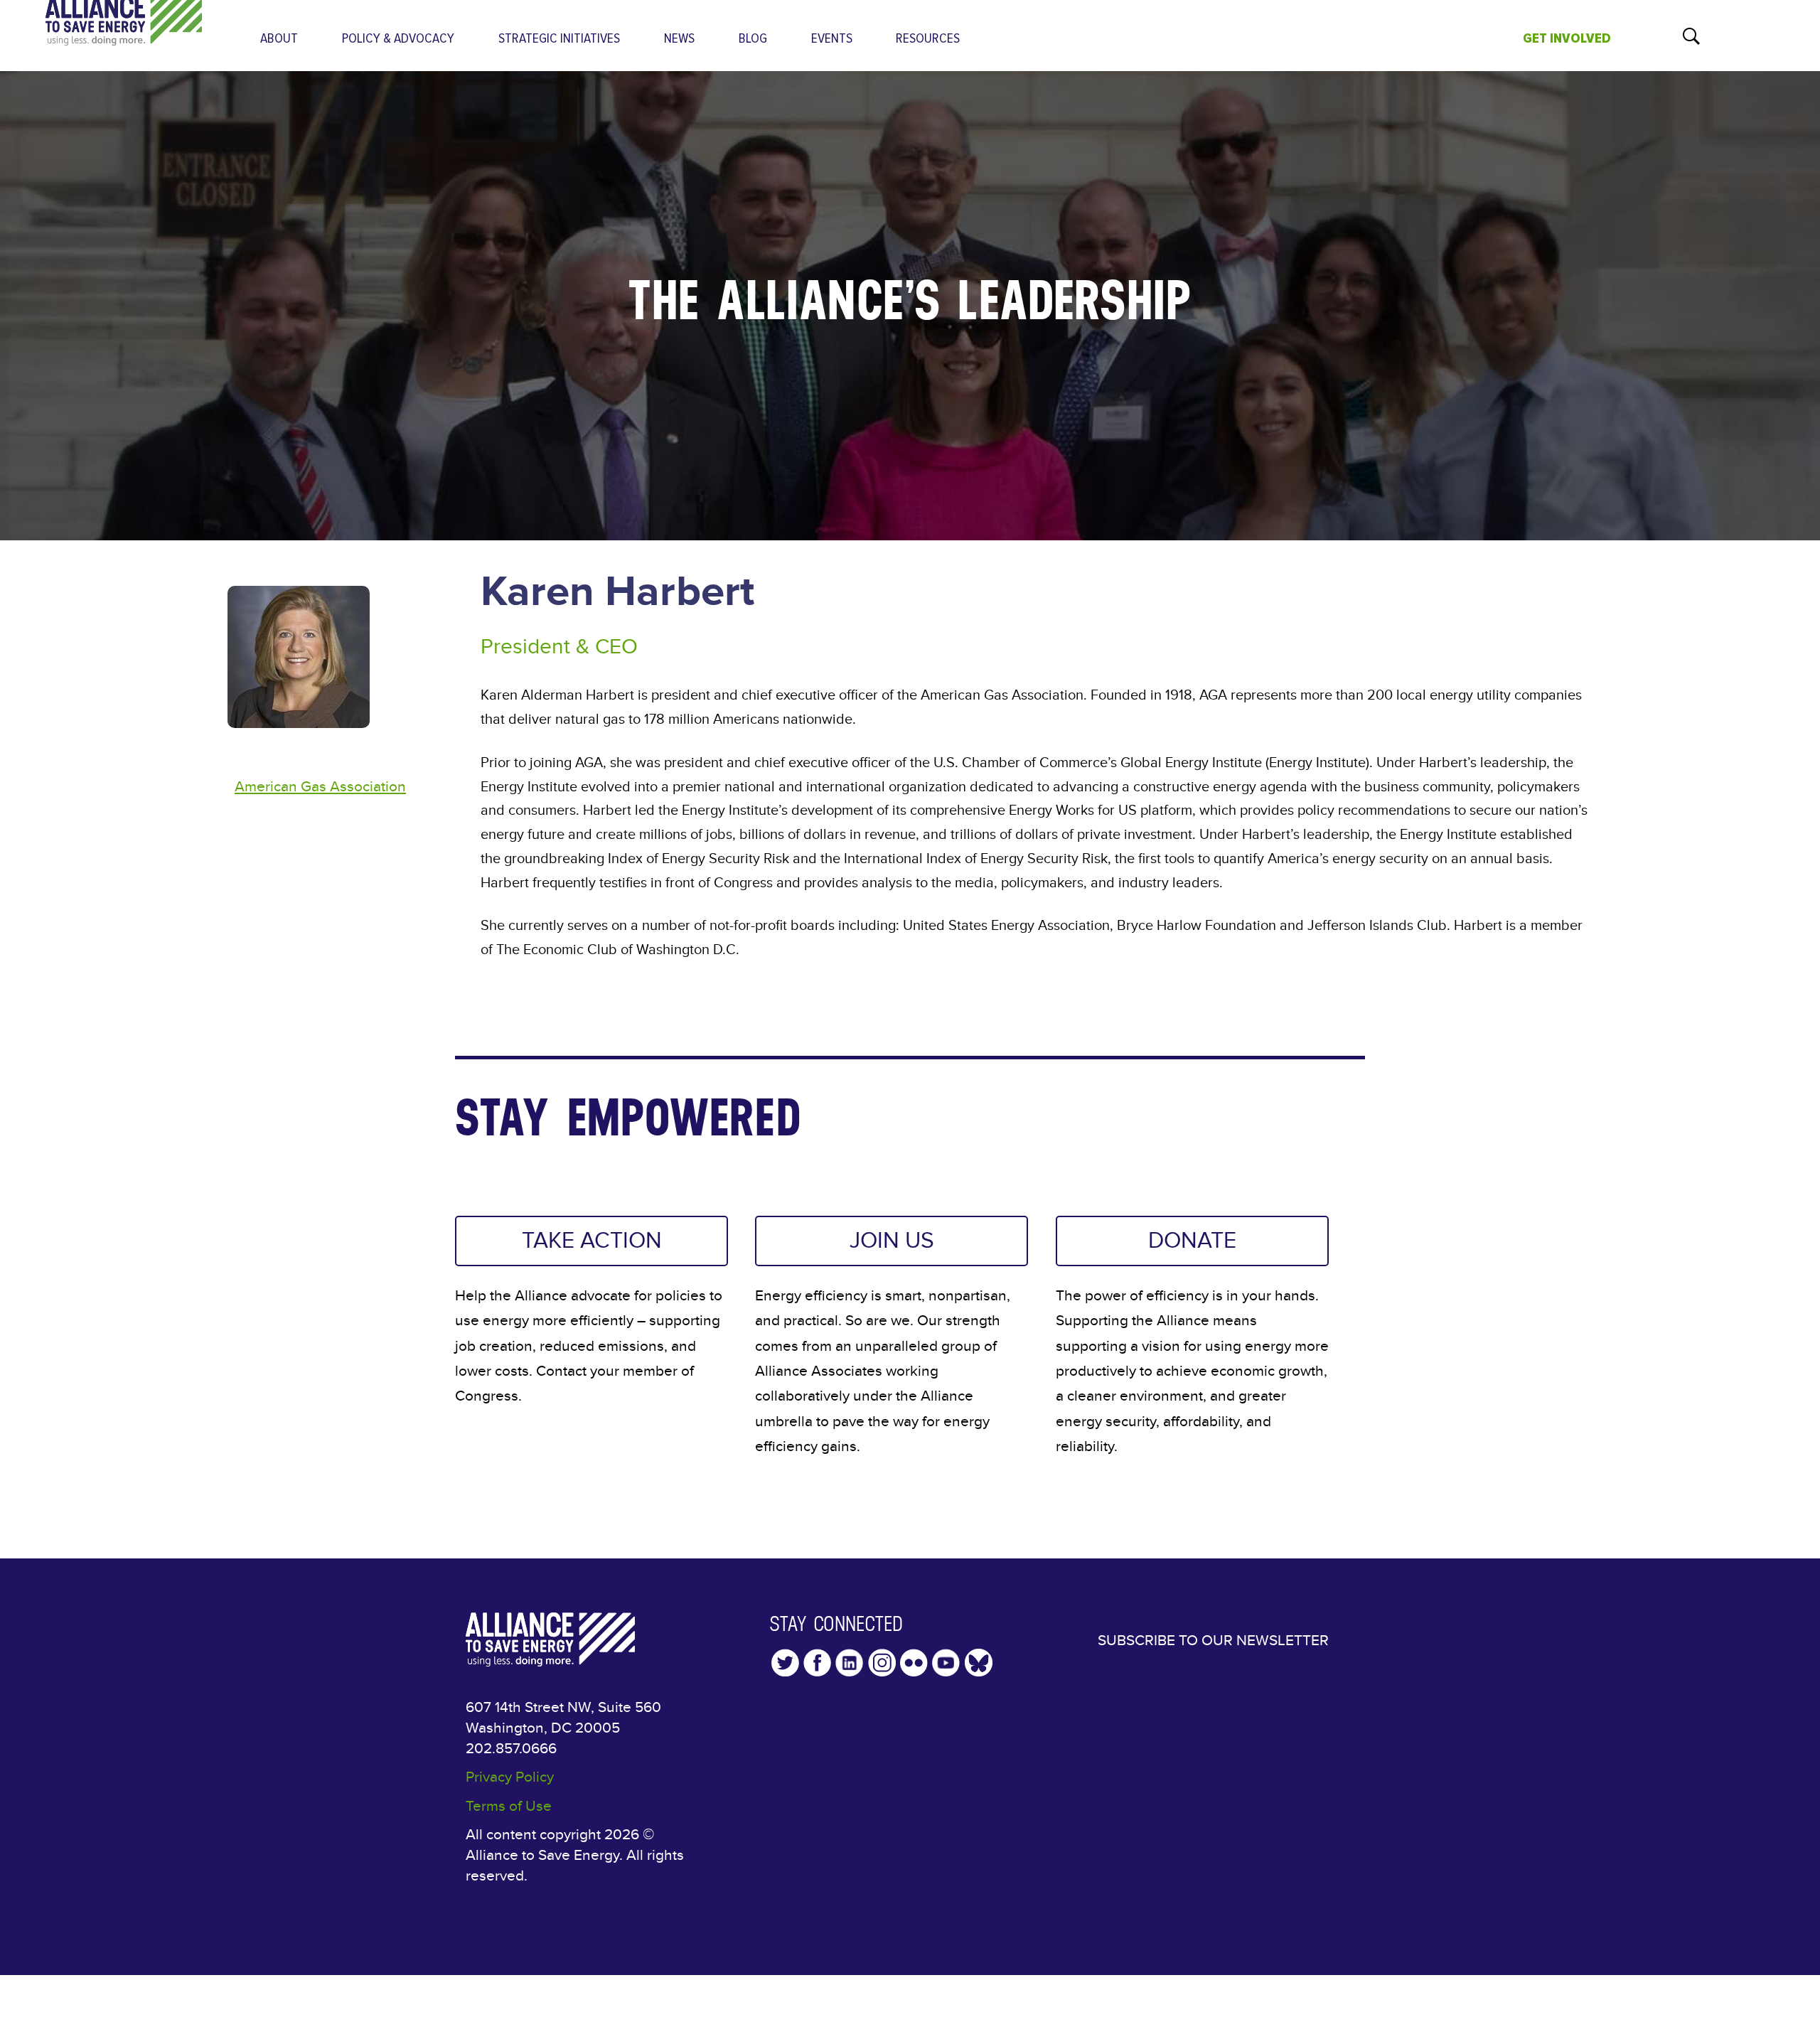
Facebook (817, 1663)
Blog (753, 39)
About (279, 39)
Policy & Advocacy (398, 39)
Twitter (785, 1663)
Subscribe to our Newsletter (1213, 1641)
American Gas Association (320, 787)
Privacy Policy (510, 1777)
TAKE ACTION (592, 1241)
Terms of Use (509, 1806)
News (679, 39)
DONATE (1192, 1241)
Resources (928, 39)
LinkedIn (849, 1663)
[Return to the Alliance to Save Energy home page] (124, 32)
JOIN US (892, 1241)
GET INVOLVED (1567, 38)
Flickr (914, 1663)
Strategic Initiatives (559, 39)
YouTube (946, 1663)
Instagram (882, 1663)
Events (832, 39)
